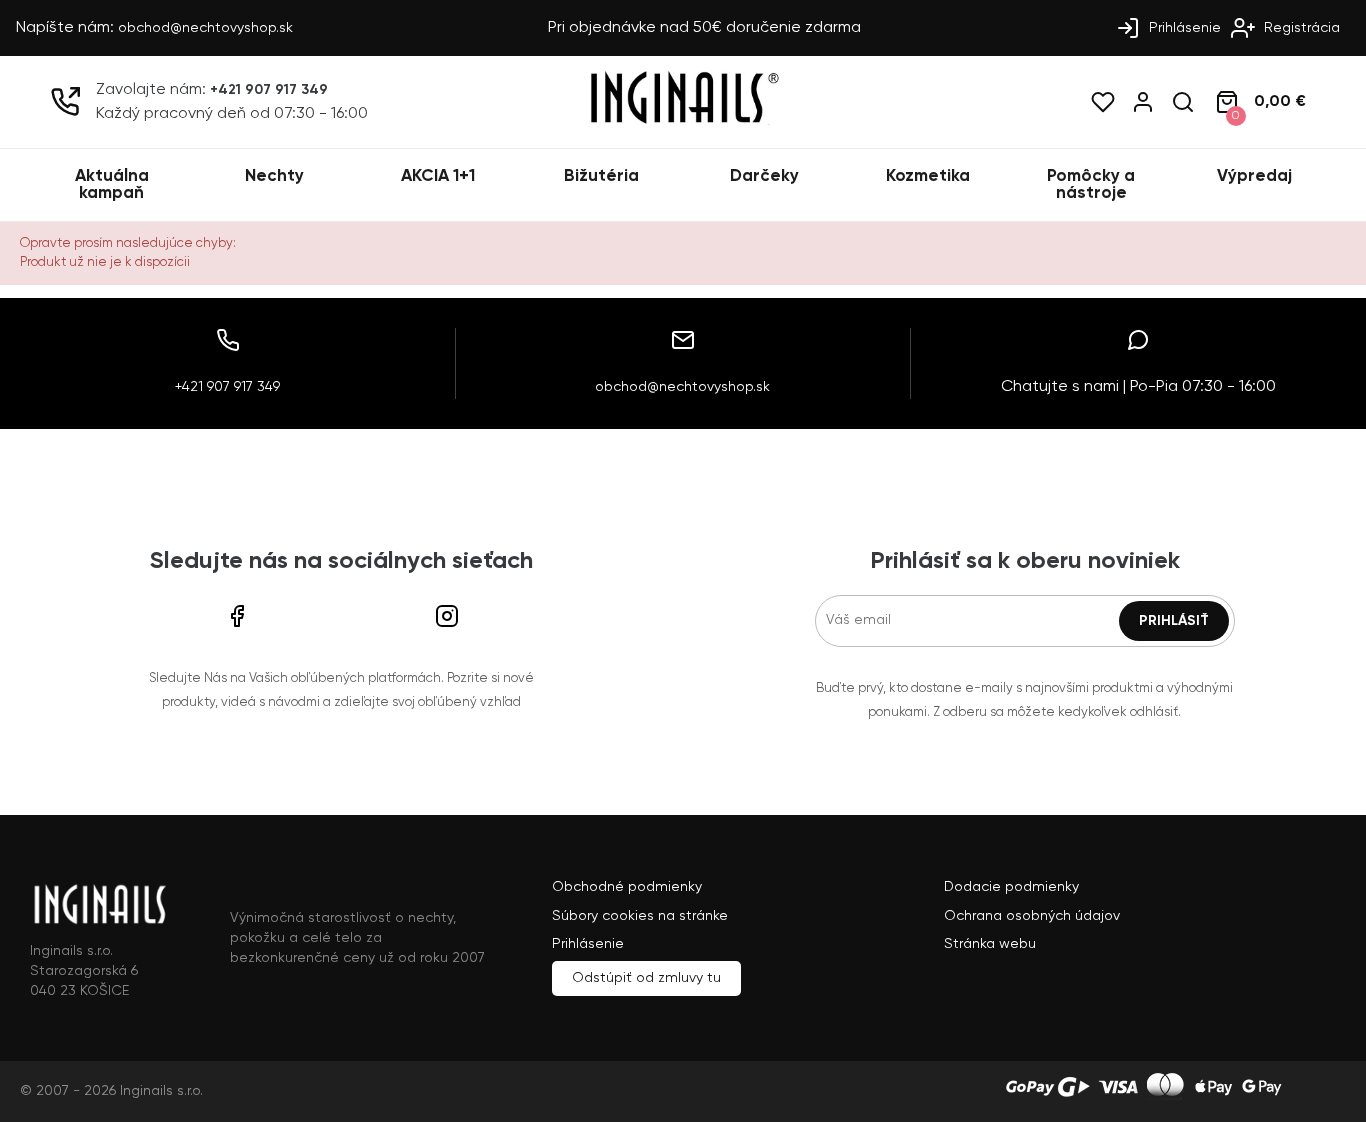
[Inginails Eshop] (683, 121)
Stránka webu (990, 944)
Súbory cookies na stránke (640, 916)
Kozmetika (928, 176)
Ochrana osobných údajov (1032, 916)
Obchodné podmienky (627, 887)
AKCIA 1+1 (438, 176)
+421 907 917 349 (269, 90)
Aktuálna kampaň (112, 185)
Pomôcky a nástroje (1091, 185)
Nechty (274, 176)
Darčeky (764, 176)
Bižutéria (601, 176)
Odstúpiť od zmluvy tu (646, 978)
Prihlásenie (1183, 28)
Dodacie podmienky (1011, 887)
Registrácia (1300, 28)
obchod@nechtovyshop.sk (205, 28)
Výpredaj (1254, 176)
